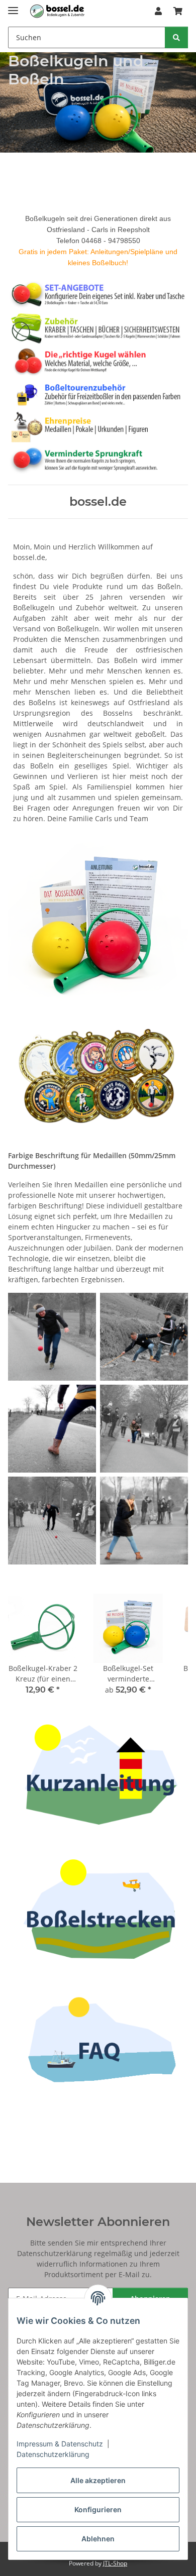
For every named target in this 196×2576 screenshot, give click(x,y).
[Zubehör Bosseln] (98, 327)
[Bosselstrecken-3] (98, 1906)
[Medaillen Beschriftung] (98, 1080)
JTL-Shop (115, 2563)
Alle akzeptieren (98, 2480)
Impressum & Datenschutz (60, 2444)
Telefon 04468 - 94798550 (98, 241)
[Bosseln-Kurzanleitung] (98, 1774)
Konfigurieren (98, 2509)
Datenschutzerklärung (53, 2454)
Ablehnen (98, 2539)
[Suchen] (176, 37)
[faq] (98, 2038)
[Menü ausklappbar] (13, 6)
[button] (158, 11)
